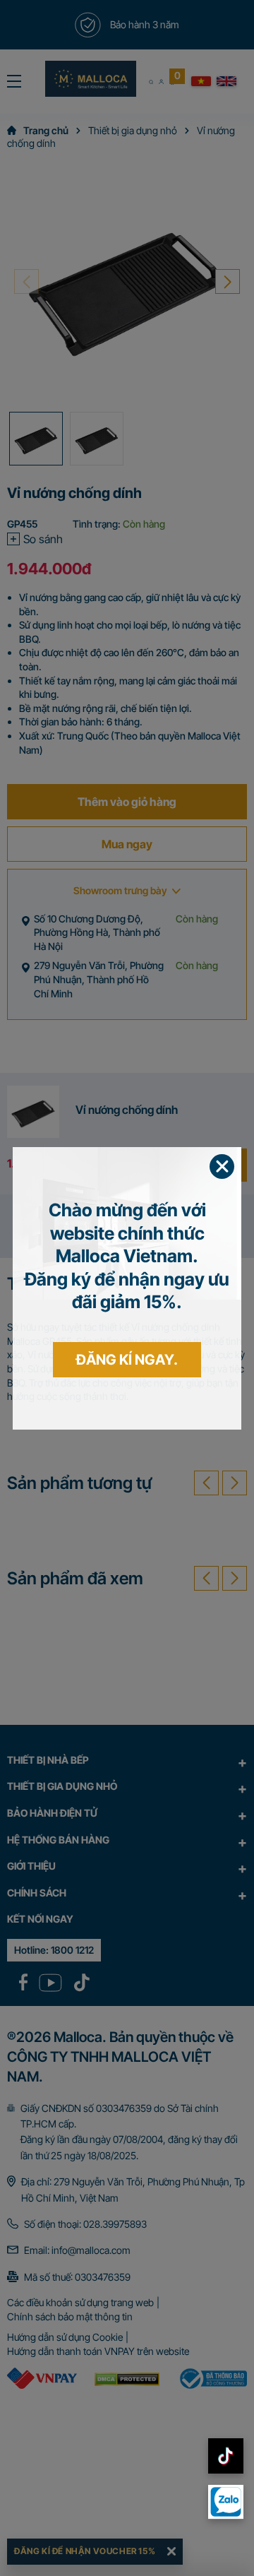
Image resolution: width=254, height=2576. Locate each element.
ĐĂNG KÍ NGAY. (127, 1360)
